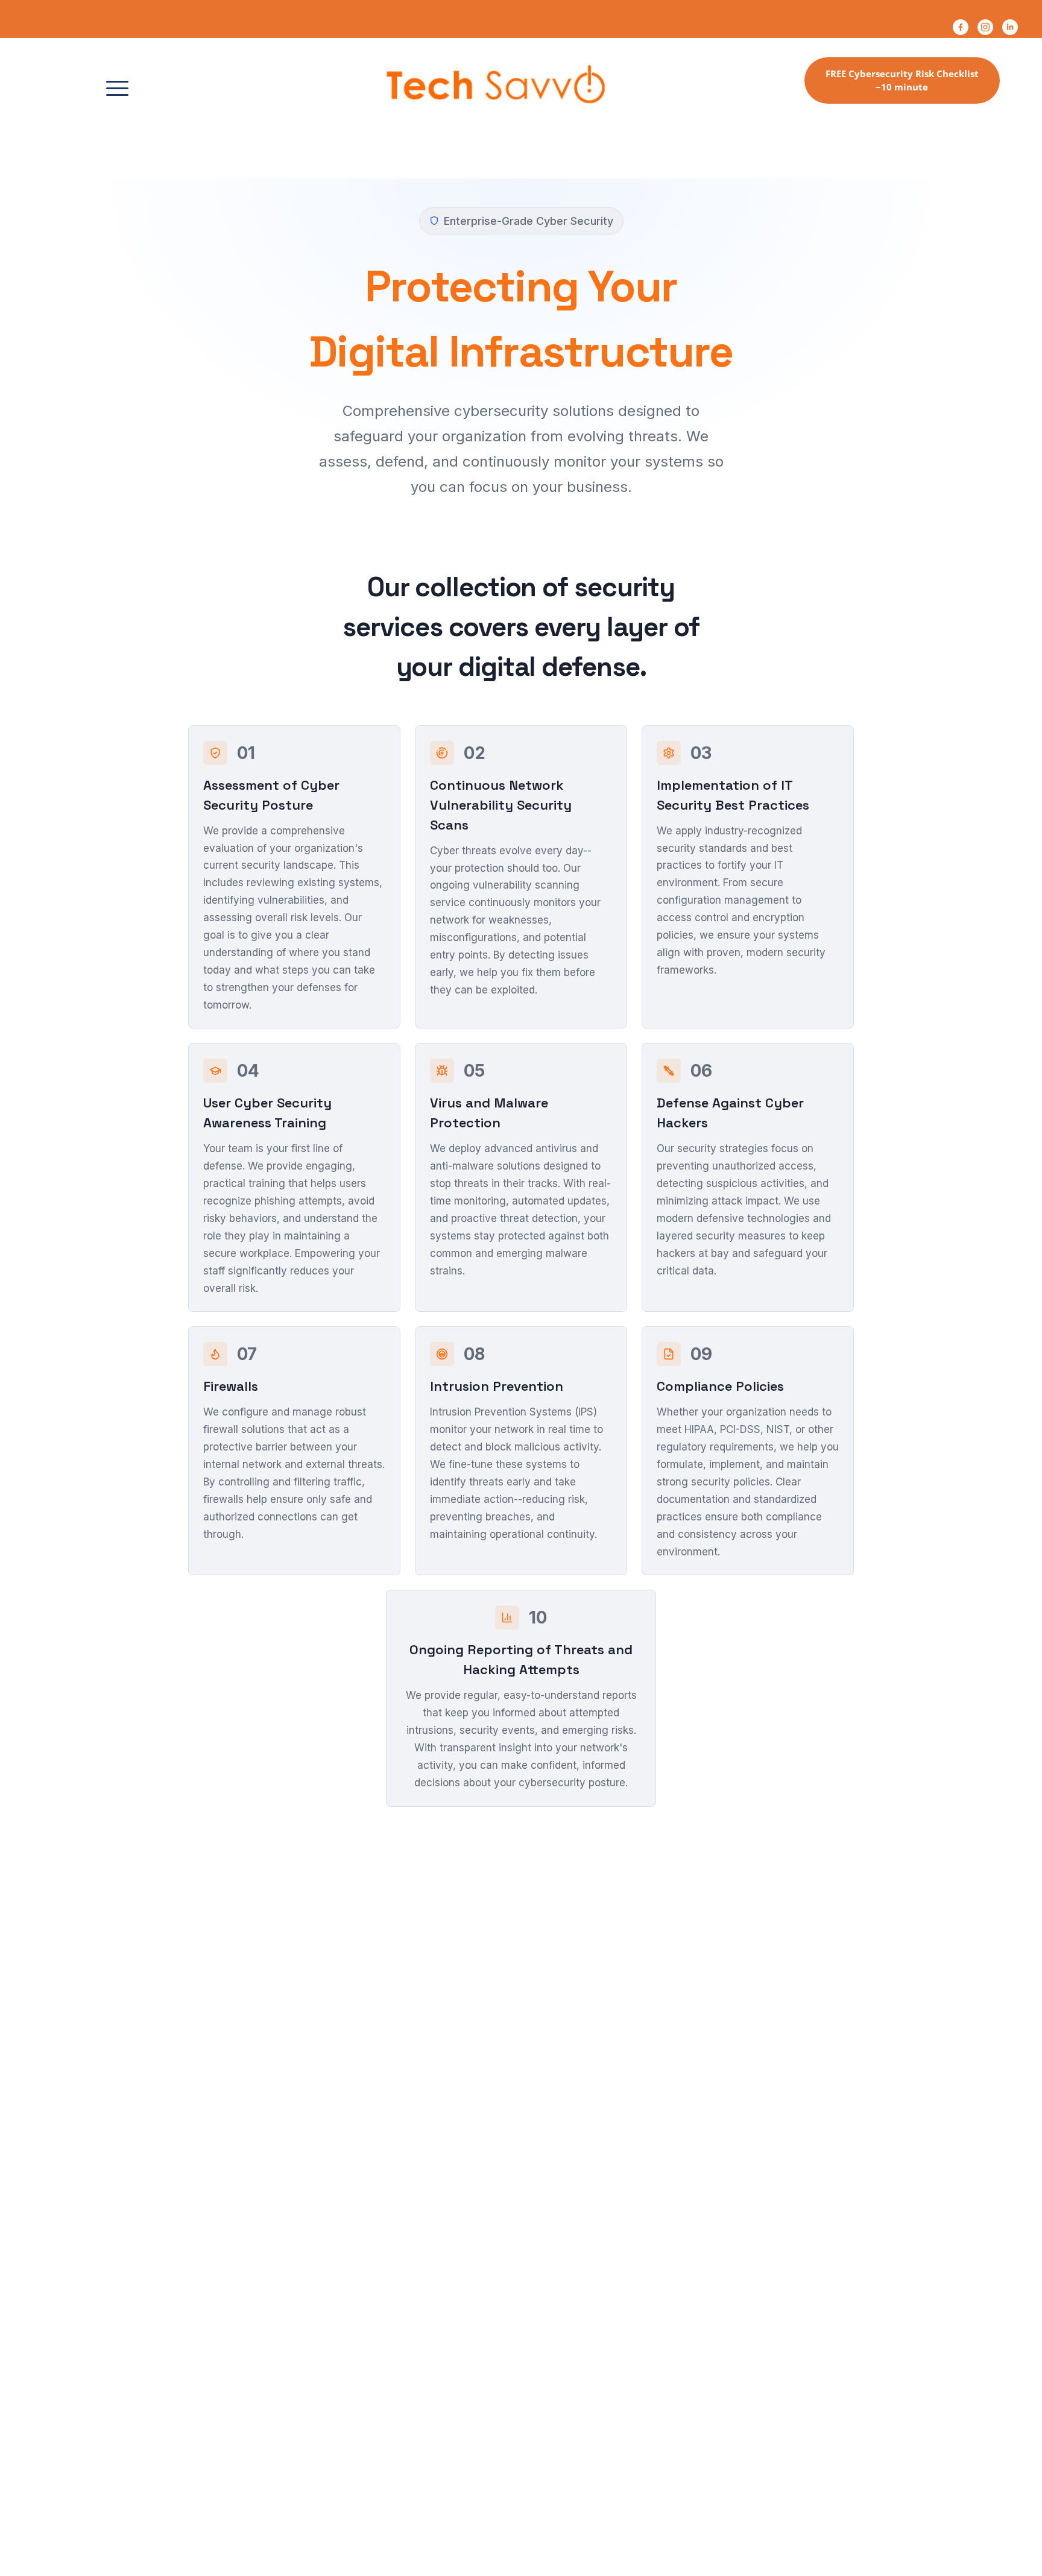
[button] (117, 88)
